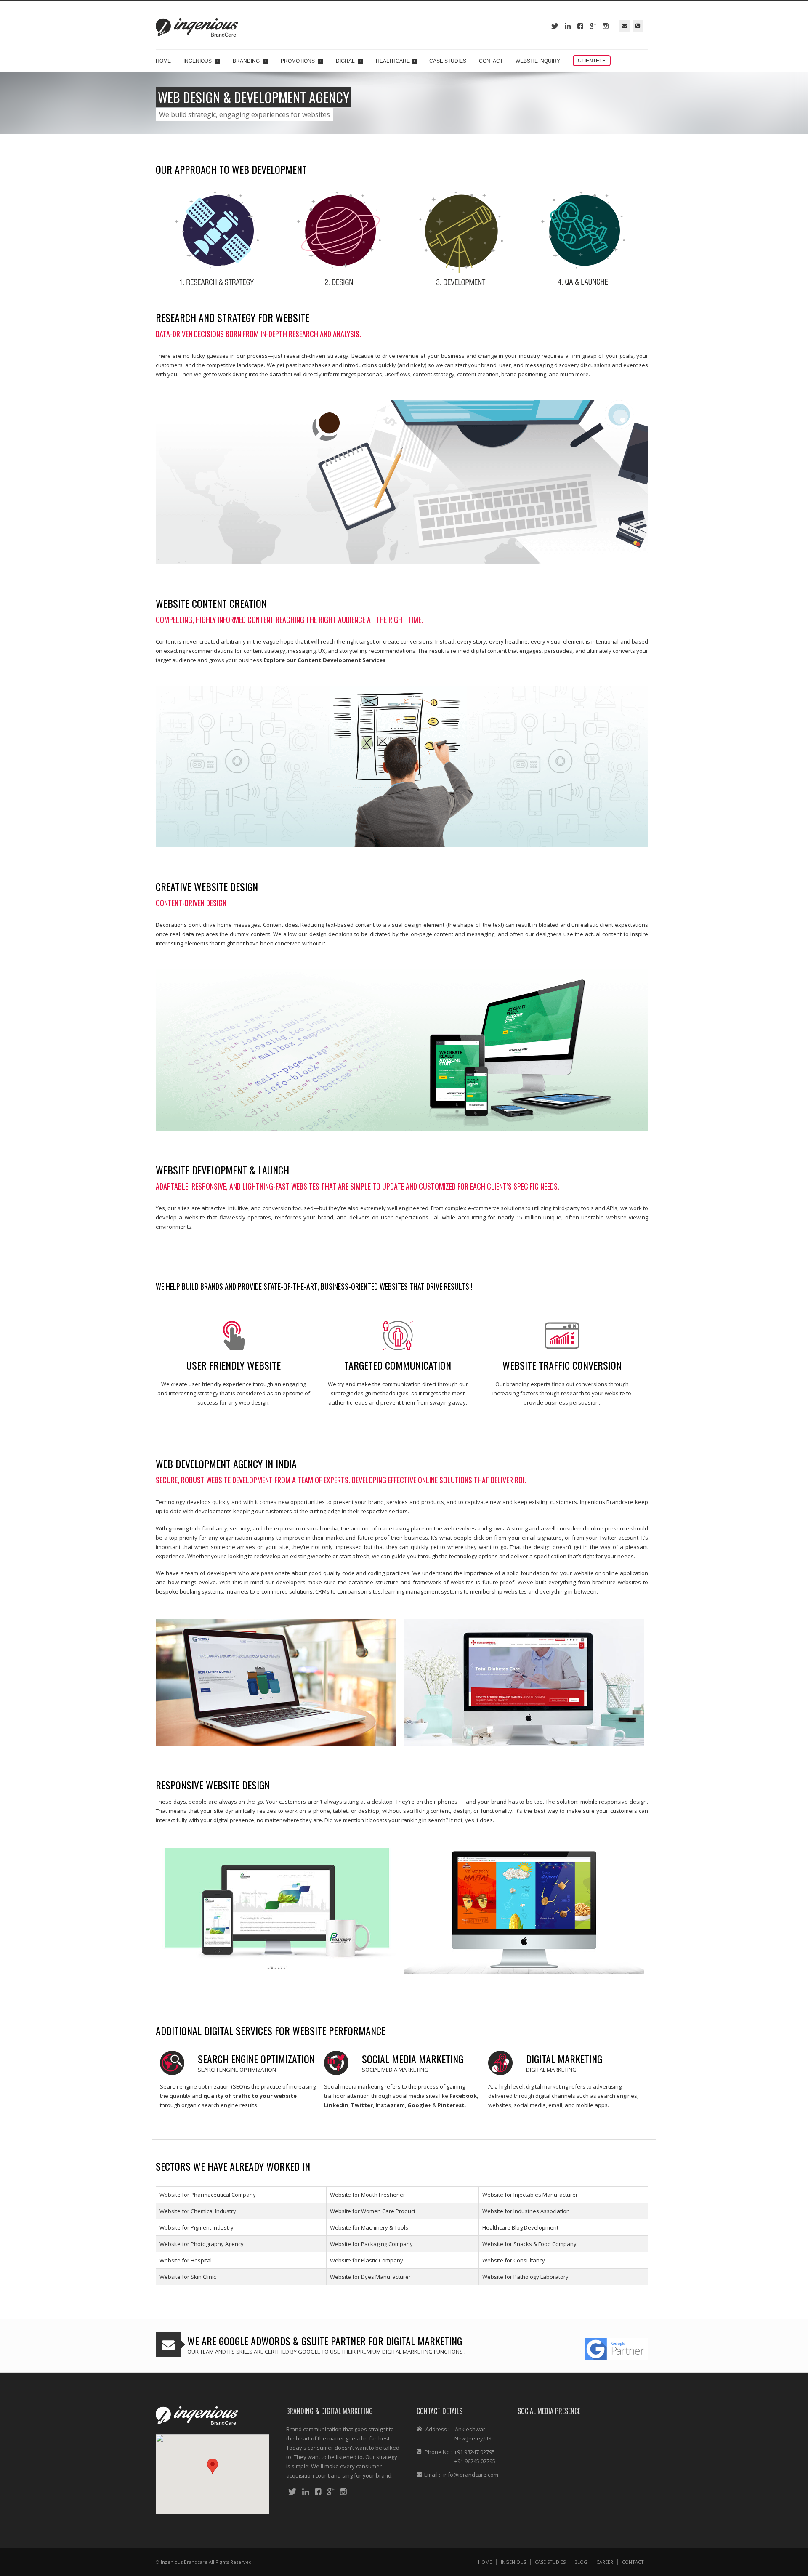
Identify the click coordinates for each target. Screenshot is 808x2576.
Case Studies (448, 61)
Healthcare (396, 61)
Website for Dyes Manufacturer (370, 2277)
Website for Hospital (186, 2260)
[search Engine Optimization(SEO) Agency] (593, 26)
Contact (491, 61)
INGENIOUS (513, 2562)
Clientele (592, 61)
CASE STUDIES (550, 2562)
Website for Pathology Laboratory (525, 2277)
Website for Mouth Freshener (368, 2195)
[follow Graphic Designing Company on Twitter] (292, 2492)
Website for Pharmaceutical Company (208, 2195)
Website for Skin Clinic (188, 2277)
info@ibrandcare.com (471, 2475)
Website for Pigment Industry (197, 2227)
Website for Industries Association (526, 2211)
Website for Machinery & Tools (369, 2227)
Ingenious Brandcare (184, 2562)
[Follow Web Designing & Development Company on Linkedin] (306, 2492)
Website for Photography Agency (202, 2244)
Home (163, 61)
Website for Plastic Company (367, 2260)
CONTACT (633, 2562)
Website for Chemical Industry (198, 2211)
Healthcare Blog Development (520, 2227)
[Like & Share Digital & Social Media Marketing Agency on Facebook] (318, 2492)
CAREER (605, 2562)
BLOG (581, 2562)
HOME (485, 2562)
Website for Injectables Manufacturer (530, 2195)
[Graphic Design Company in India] (197, 2415)
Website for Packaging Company (371, 2244)
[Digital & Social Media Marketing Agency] (580, 26)
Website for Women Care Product (373, 2211)
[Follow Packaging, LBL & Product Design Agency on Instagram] (343, 2492)
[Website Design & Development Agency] (568, 26)
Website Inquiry (538, 61)
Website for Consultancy (514, 2260)
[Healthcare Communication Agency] (606, 26)
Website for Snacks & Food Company (529, 2244)
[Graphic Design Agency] (555, 26)
